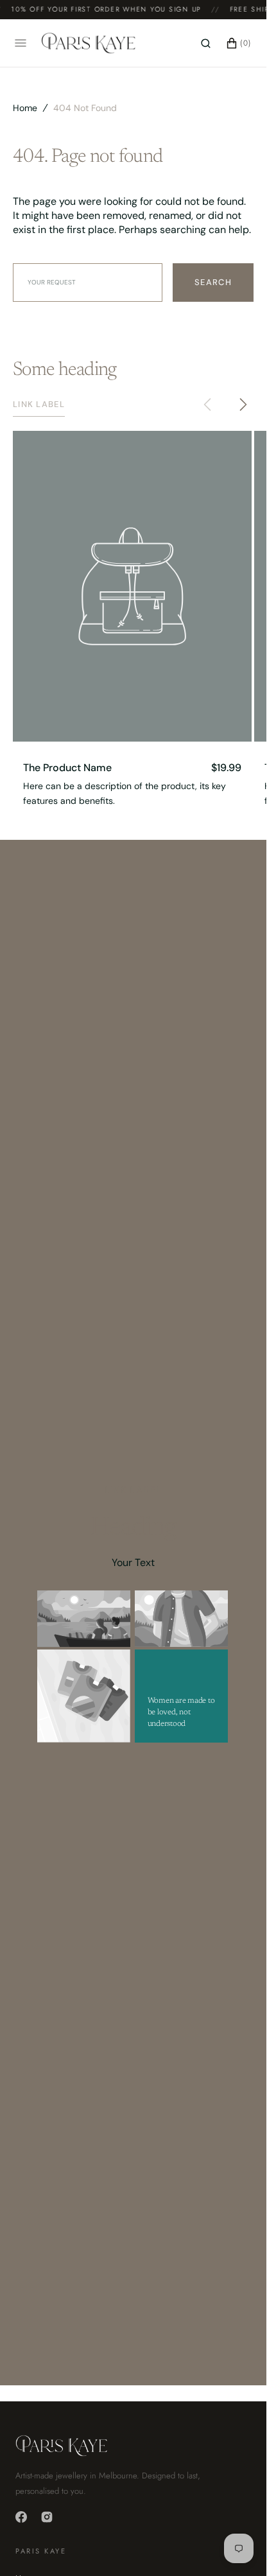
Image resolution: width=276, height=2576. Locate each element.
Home (25, 108)
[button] (206, 43)
